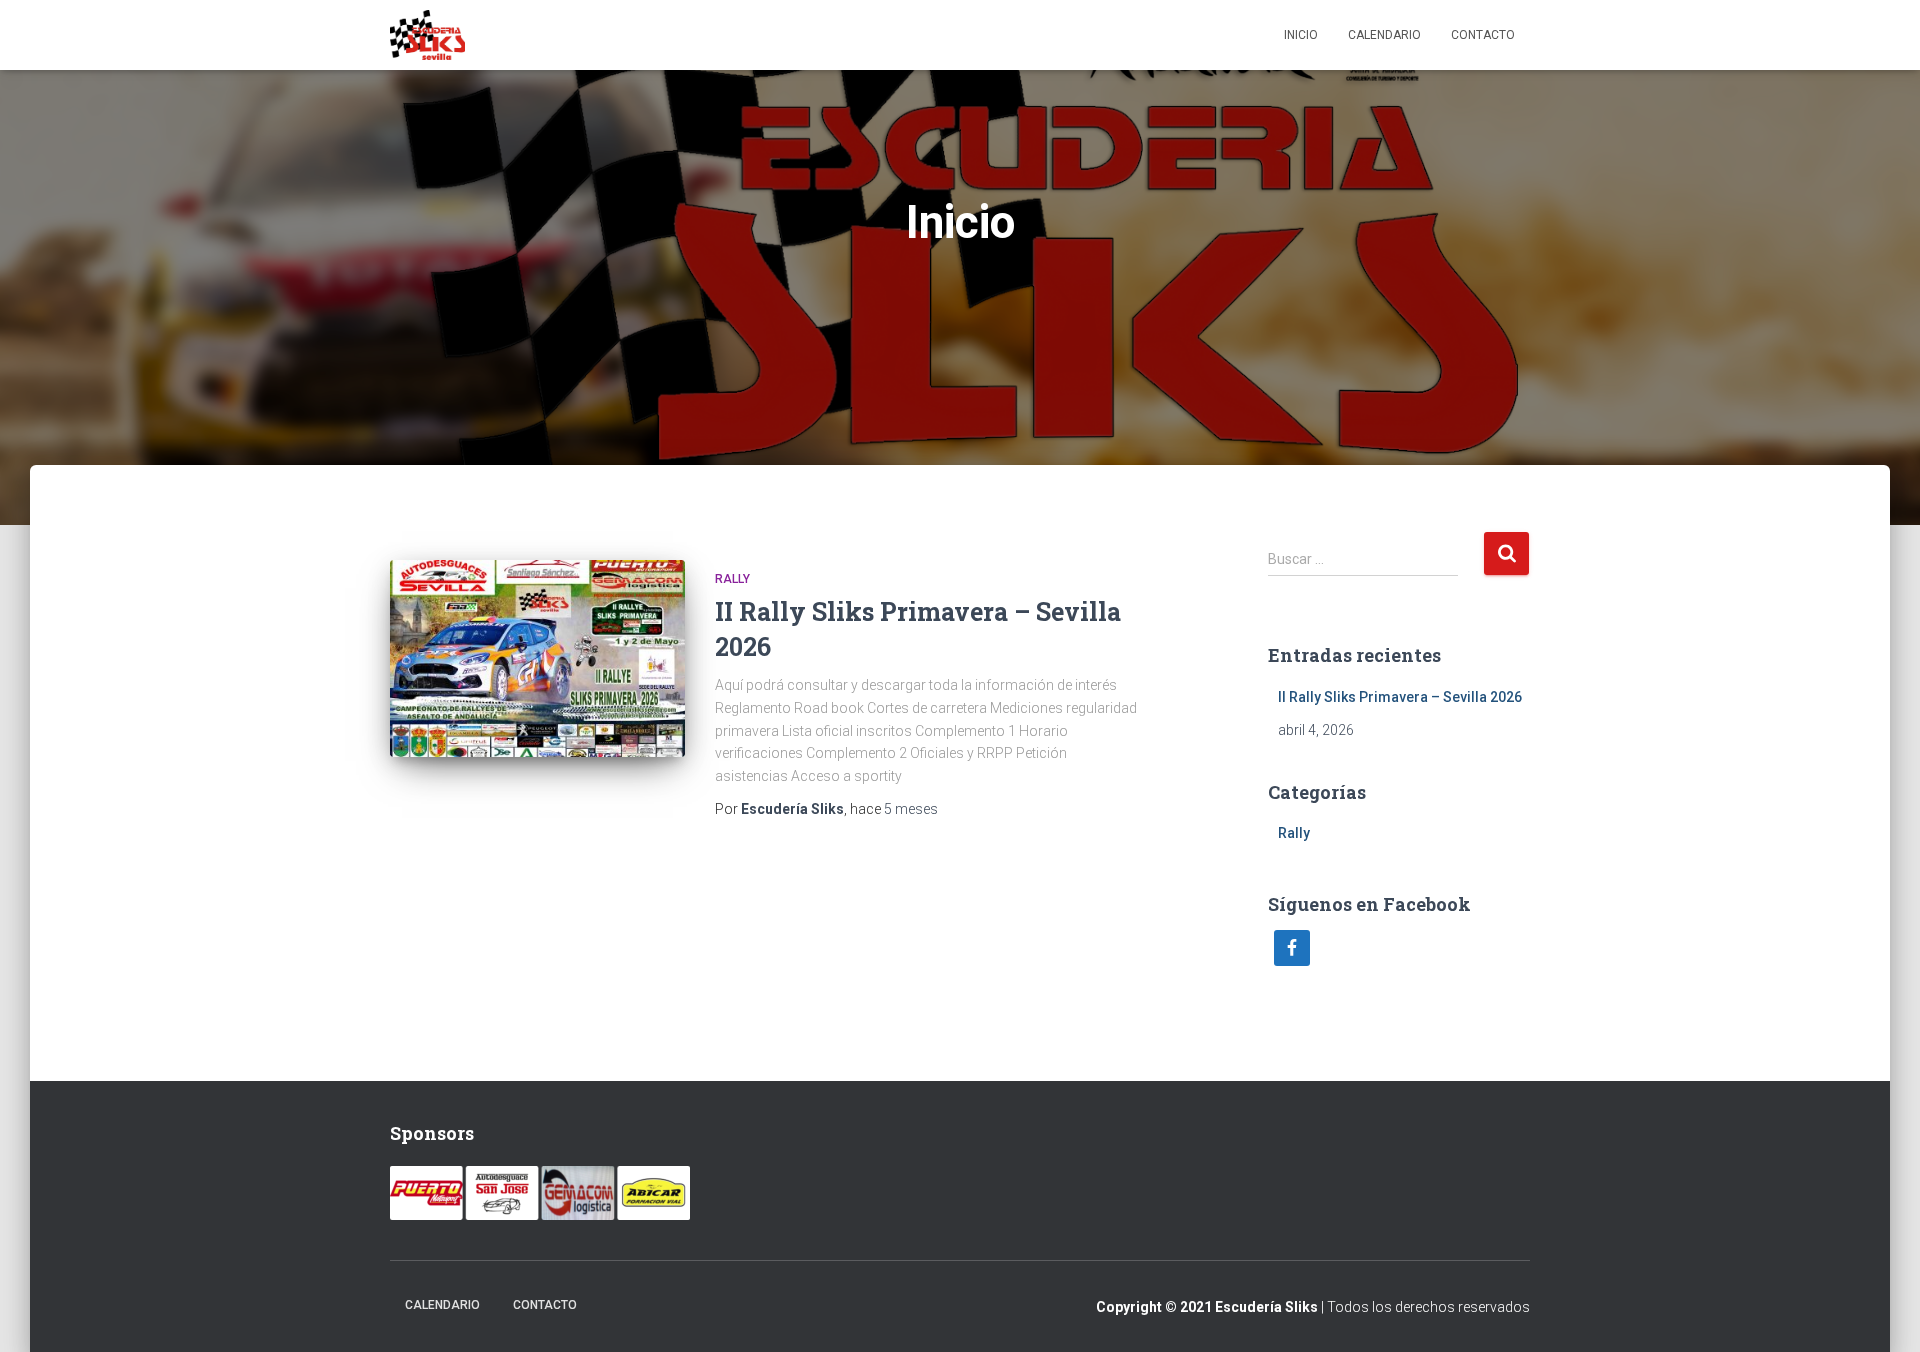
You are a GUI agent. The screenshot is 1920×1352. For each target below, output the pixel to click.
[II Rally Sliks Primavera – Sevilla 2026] (537, 658)
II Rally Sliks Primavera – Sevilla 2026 (1400, 697)
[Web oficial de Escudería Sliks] (427, 35)
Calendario (1384, 35)
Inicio (1301, 35)
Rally (732, 579)
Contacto (1483, 35)
